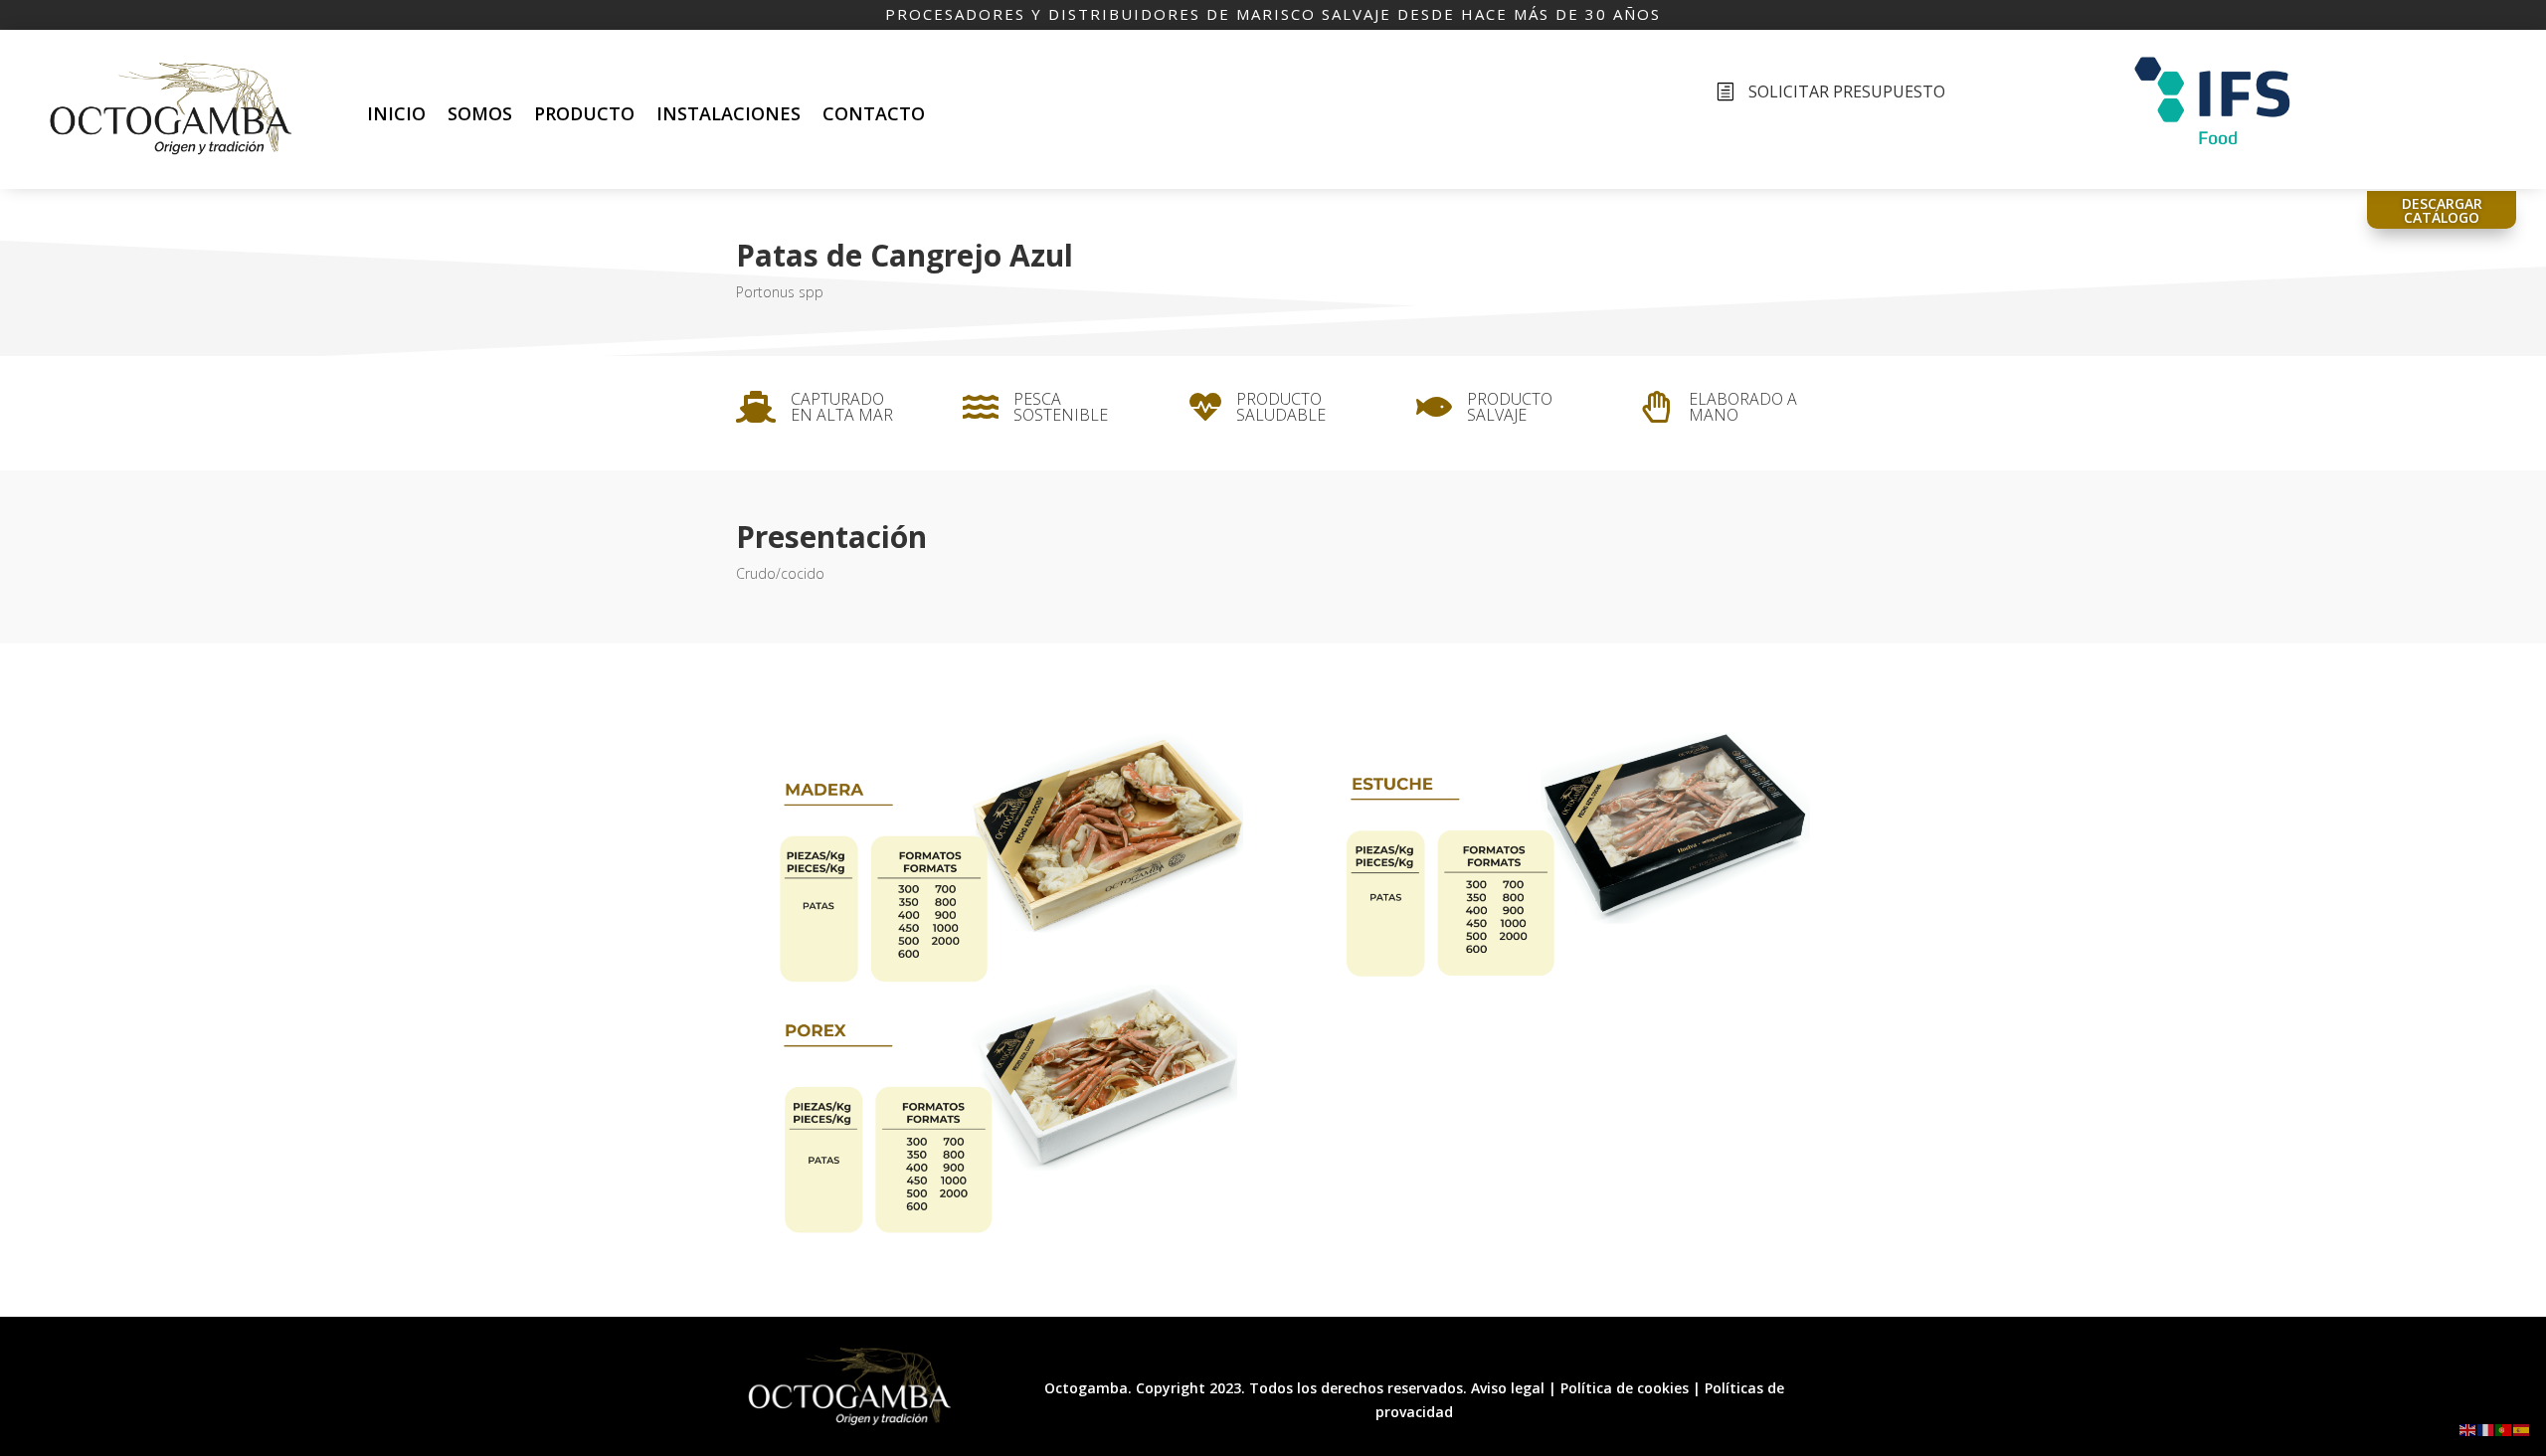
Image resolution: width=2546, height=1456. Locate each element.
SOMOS (480, 113)
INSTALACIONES (728, 113)
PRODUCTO (584, 113)
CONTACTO (874, 113)
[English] (2468, 1429)
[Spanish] (2522, 1429)
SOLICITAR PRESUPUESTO (1847, 91)
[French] (2486, 1429)
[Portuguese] (2504, 1429)
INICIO (396, 113)
